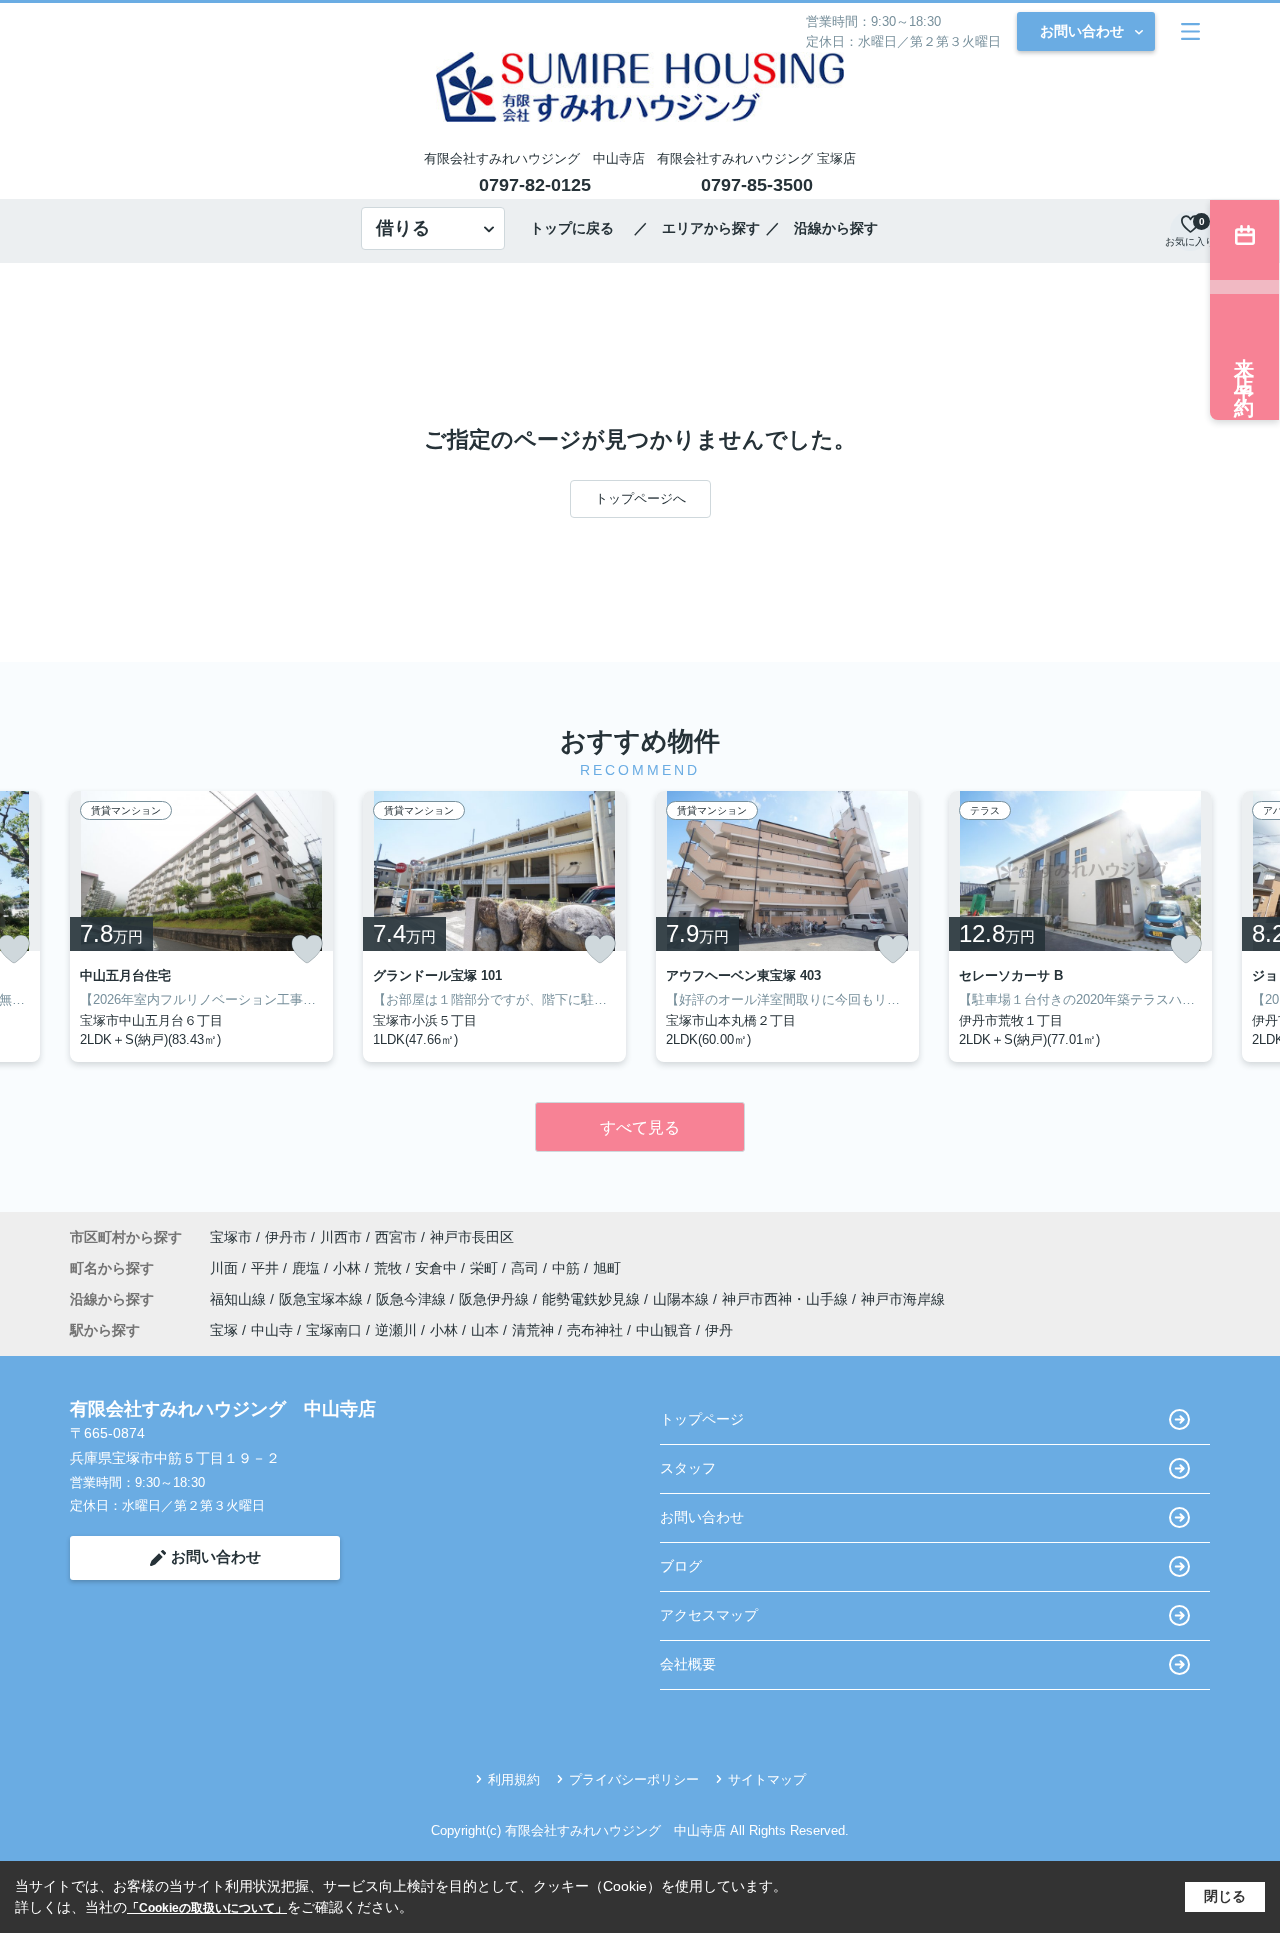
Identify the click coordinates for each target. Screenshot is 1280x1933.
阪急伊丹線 (496, 1299)
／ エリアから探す (697, 228)
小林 (349, 1268)
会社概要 (688, 1664)
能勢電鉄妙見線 (593, 1299)
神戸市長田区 (472, 1237)
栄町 (486, 1268)
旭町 (607, 1268)
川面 (226, 1268)
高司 (527, 1268)
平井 (267, 1268)
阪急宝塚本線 (323, 1299)
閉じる (1225, 1896)
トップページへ (640, 498)
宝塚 (224, 1330)
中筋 (568, 1268)
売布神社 (595, 1330)
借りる (403, 228)
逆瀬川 (396, 1330)
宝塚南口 (334, 1330)
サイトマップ (767, 1779)
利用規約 (514, 1779)
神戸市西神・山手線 (787, 1299)
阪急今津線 (413, 1299)
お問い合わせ (1082, 31)
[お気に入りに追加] (307, 949)
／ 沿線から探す (822, 228)
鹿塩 (308, 1268)
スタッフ (688, 1468)
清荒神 (533, 1330)
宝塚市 (231, 1237)
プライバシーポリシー (634, 1779)
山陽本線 (683, 1299)
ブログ (681, 1566)
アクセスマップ (709, 1615)
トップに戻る (579, 228)
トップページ (702, 1419)
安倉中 (438, 1268)
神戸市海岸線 (903, 1299)
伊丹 (719, 1330)
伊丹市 (286, 1237)
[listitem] (201, 926)
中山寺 (272, 1330)
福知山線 (240, 1299)
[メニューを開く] (1190, 31)
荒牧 (390, 1268)
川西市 (341, 1237)
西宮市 (396, 1237)
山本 (485, 1330)
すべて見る (640, 1127)
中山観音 (664, 1330)
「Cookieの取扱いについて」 (207, 1908)
